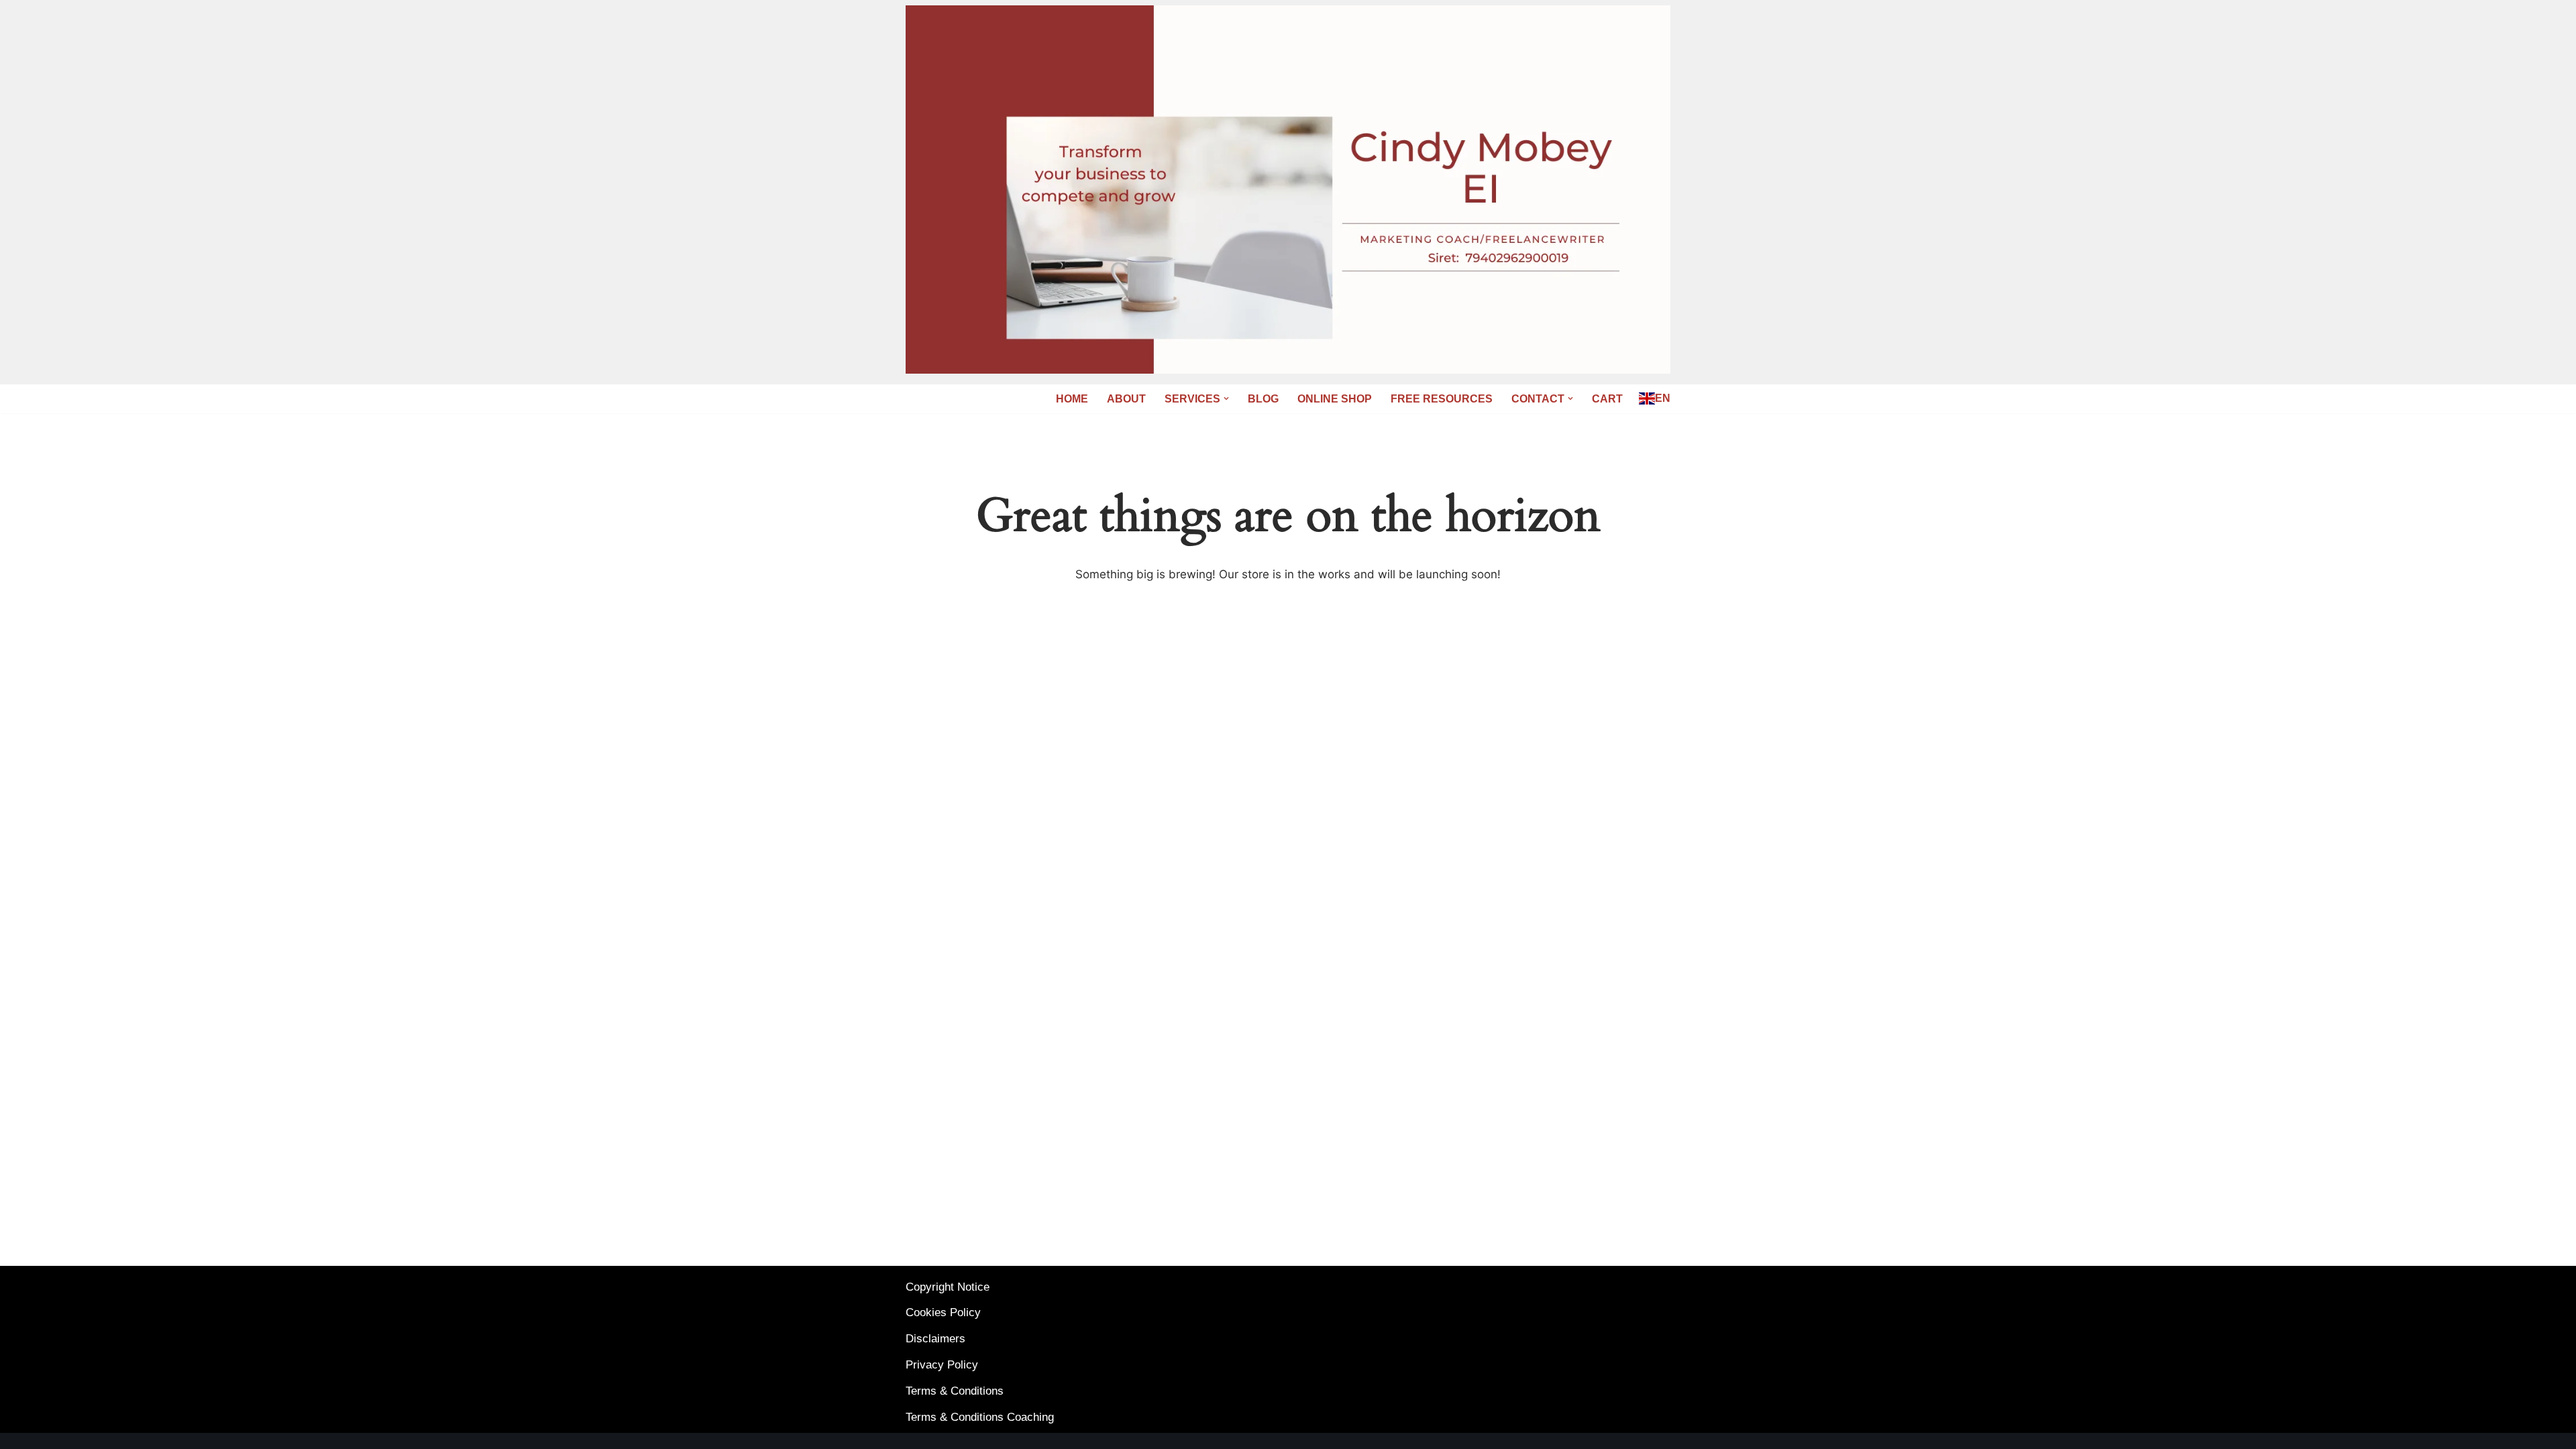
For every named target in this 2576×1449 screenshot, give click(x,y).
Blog (1263, 399)
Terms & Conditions (955, 1391)
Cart (1607, 399)
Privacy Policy (942, 1365)
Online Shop (1335, 399)
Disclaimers (935, 1339)
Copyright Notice (948, 1287)
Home (1072, 399)
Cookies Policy (943, 1312)
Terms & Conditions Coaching (980, 1417)
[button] (1226, 398)
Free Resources (1442, 399)
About (1126, 399)
